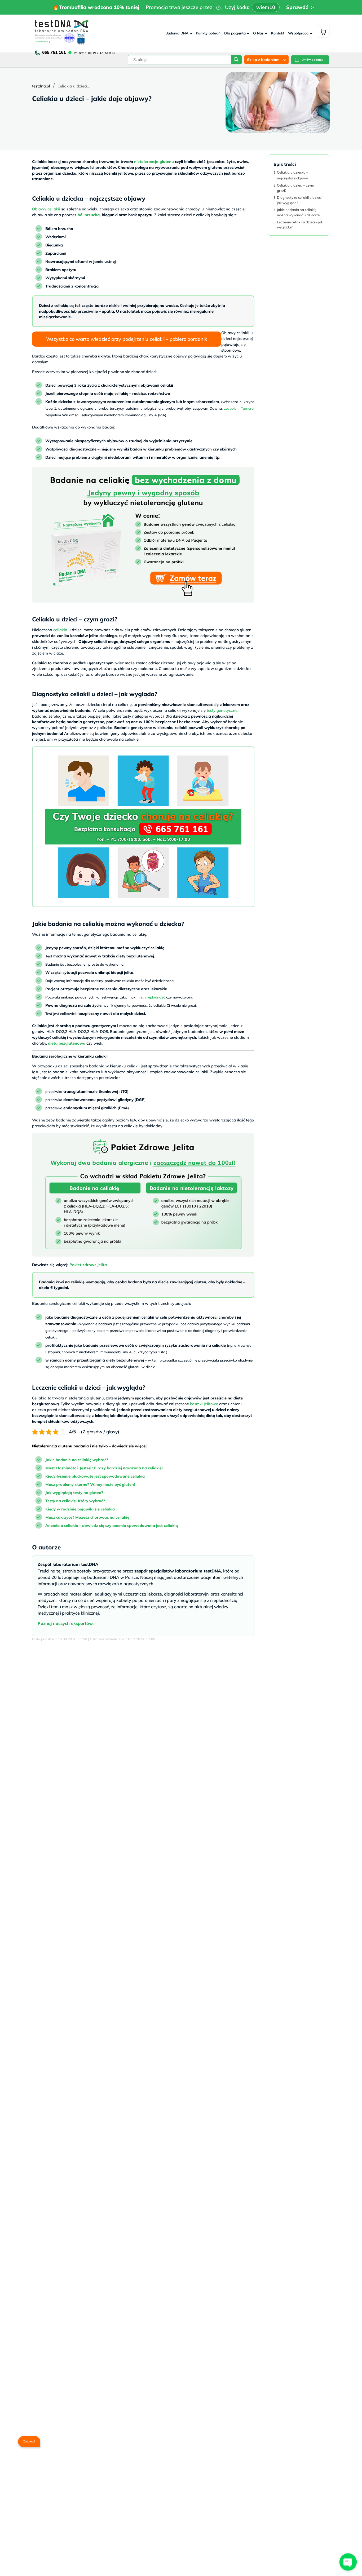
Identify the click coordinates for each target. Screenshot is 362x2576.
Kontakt (278, 33)
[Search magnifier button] (236, 61)
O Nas (258, 33)
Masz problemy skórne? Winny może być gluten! (90, 1484)
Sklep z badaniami (264, 60)
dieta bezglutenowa (67, 1043)
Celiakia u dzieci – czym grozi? (295, 188)
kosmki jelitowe (204, 1404)
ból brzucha (89, 215)
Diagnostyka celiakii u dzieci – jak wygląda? (301, 200)
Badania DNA (177, 33)
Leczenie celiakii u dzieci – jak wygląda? (300, 224)
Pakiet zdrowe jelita (88, 1265)
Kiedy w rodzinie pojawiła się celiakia (80, 1509)
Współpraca (298, 33)
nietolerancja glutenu (154, 162)
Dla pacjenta (235, 33)
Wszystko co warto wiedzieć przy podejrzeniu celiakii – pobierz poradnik (127, 339)
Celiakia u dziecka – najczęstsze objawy (293, 175)
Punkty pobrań (208, 33)
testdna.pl (41, 86)
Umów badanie (312, 60)
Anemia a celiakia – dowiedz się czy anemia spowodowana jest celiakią (112, 1525)
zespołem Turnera (239, 408)
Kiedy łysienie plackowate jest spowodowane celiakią (95, 1476)
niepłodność (155, 997)
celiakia (60, 630)
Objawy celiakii (46, 209)
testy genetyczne (222, 710)
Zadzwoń (29, 2441)
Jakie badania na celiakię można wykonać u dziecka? (299, 212)
